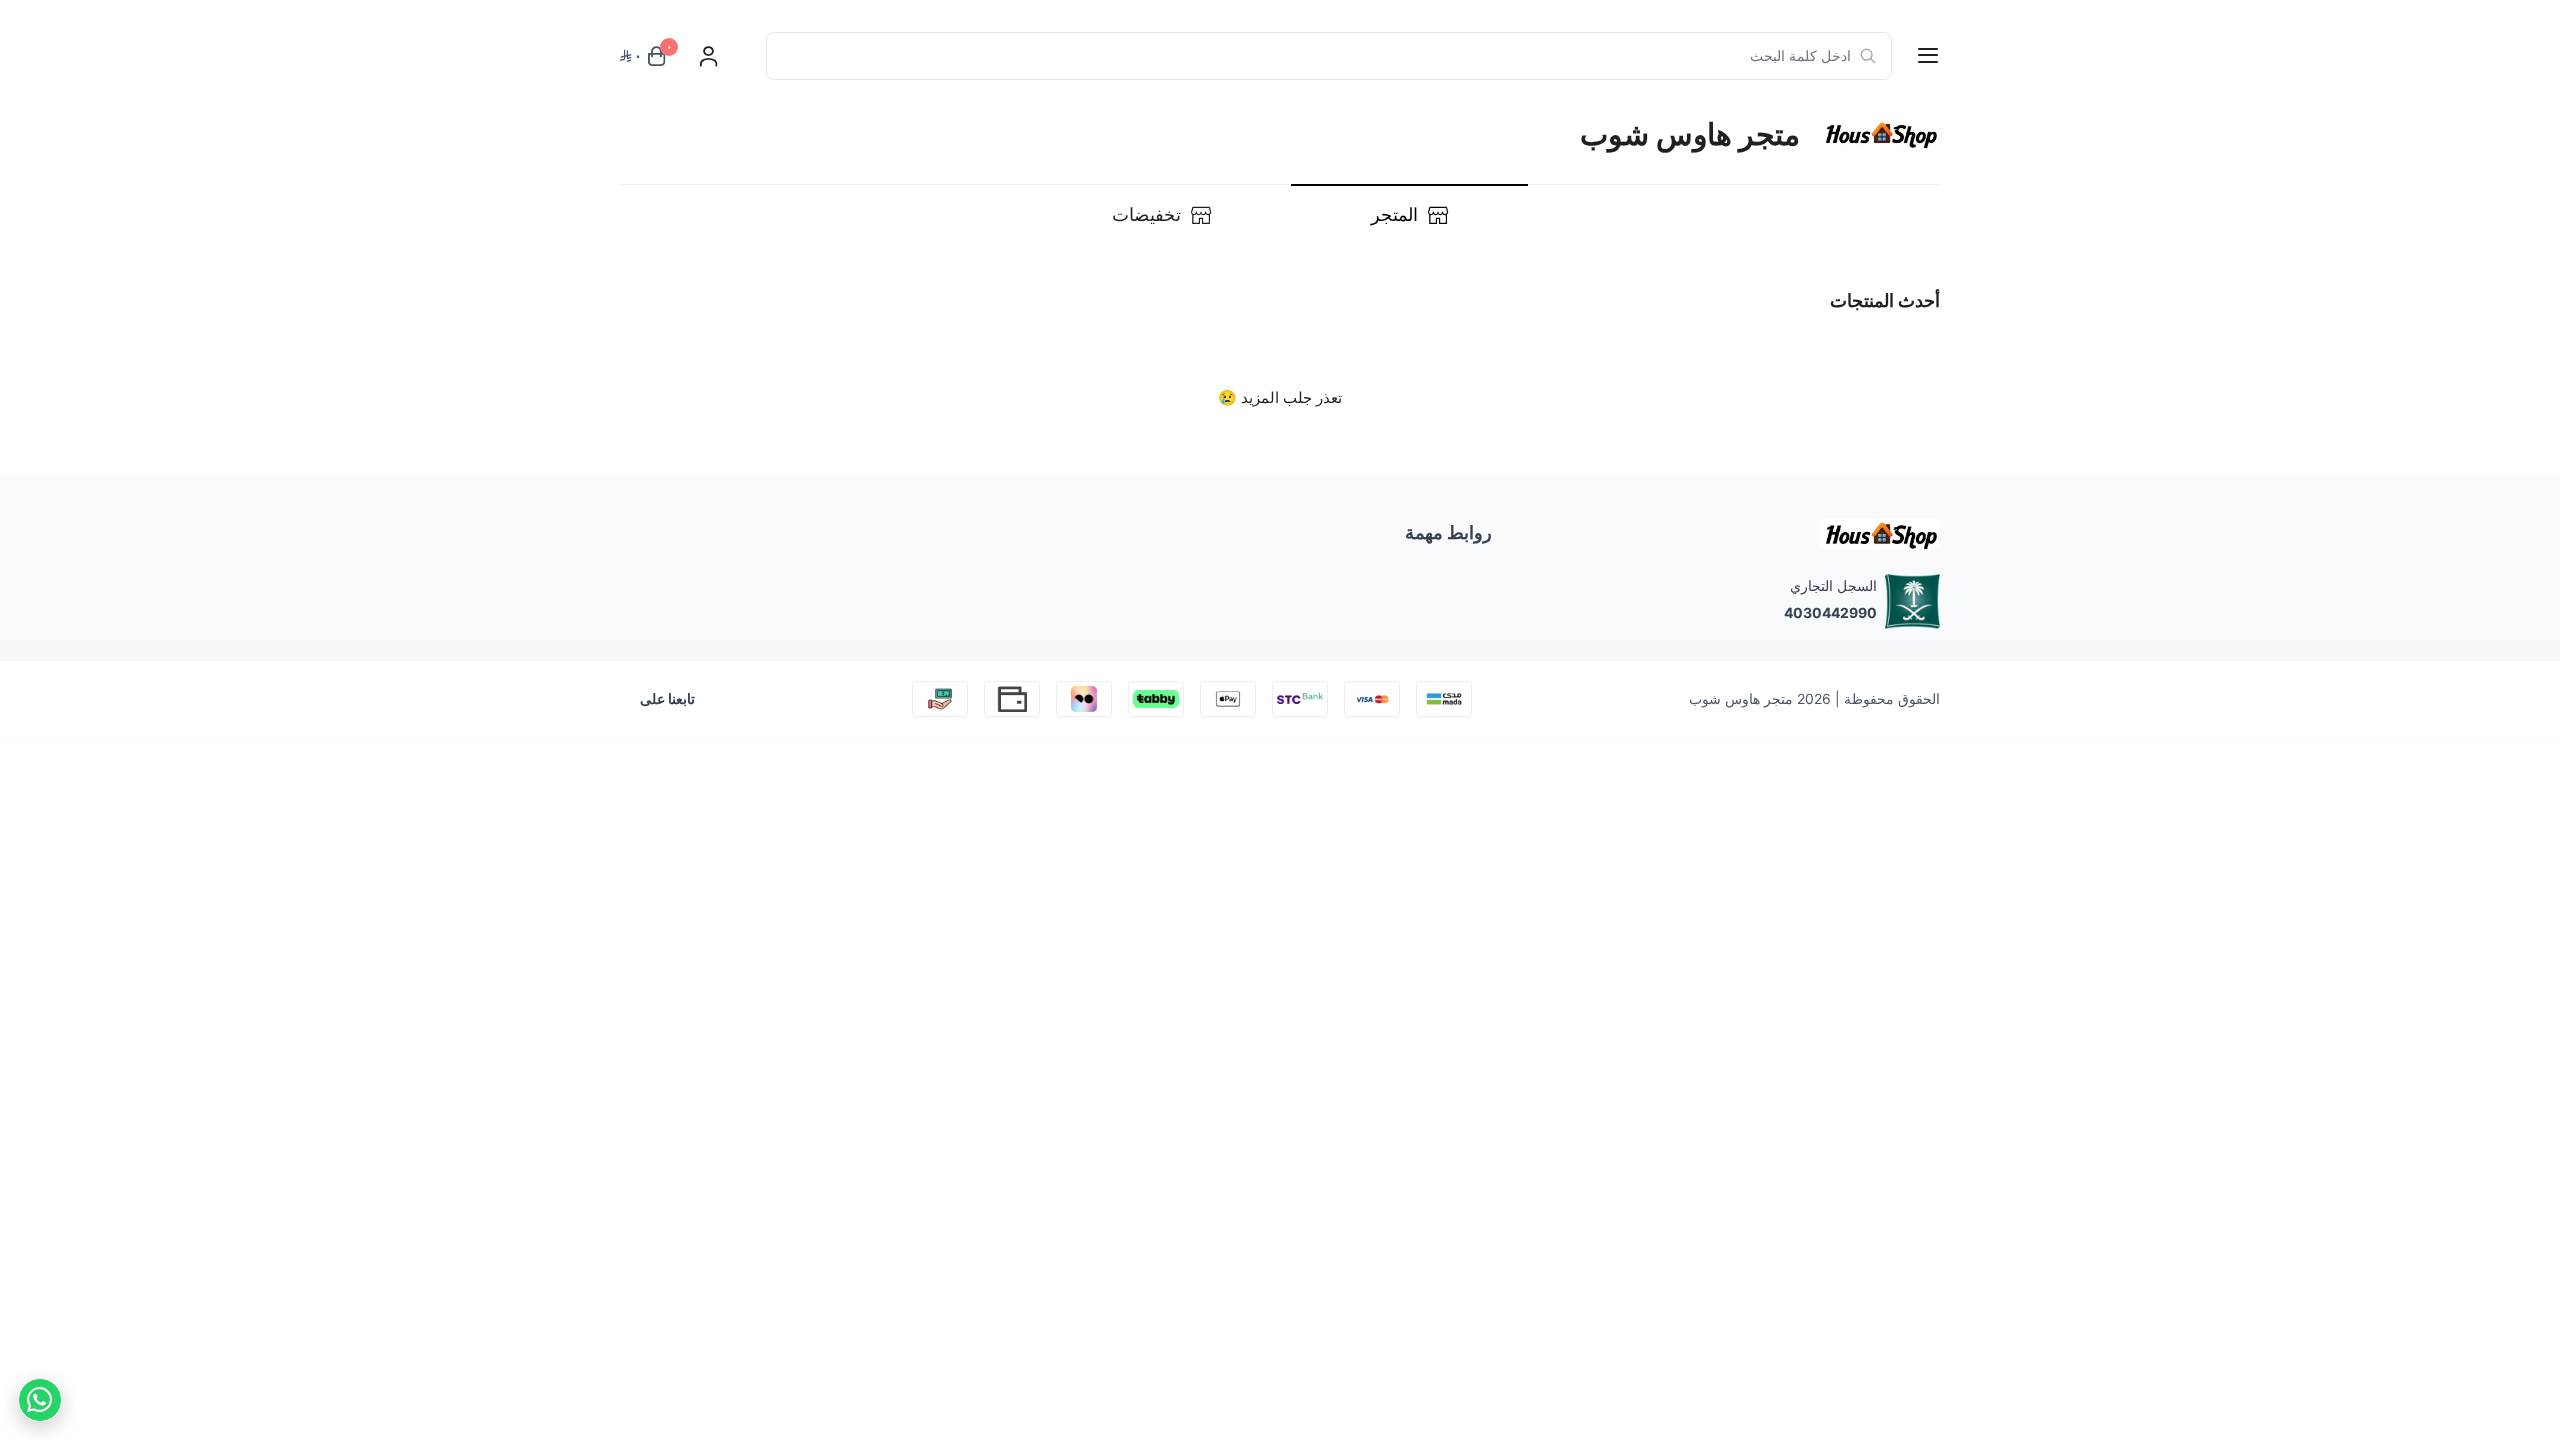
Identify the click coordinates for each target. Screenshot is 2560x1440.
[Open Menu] (1928, 56)
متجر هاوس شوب (1741, 698)
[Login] (708, 56)
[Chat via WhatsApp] (40, 1400)
